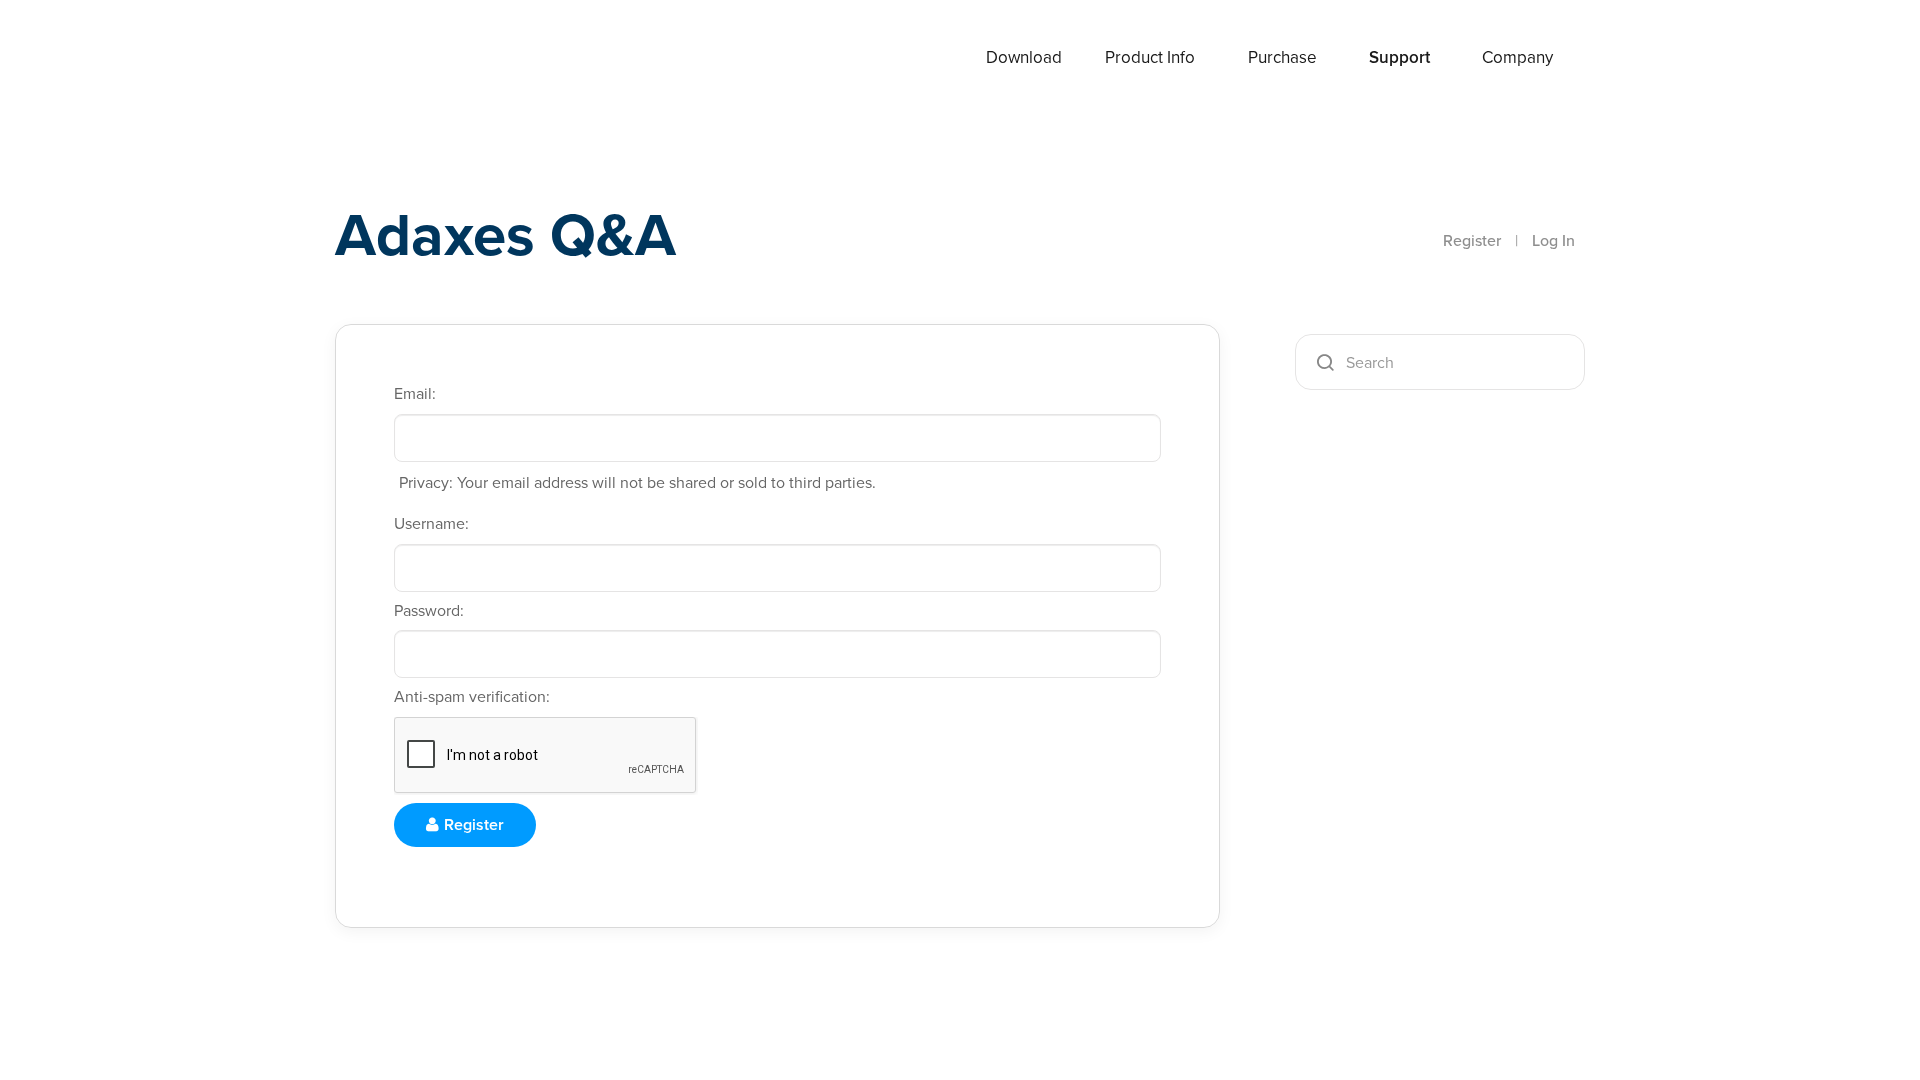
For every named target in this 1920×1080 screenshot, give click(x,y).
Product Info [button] (1150, 57)
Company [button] (1517, 57)
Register (1472, 240)
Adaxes (409, 59)
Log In (1553, 240)
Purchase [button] (1282, 57)
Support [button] (1399, 57)
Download (1024, 57)
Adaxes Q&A (505, 234)
